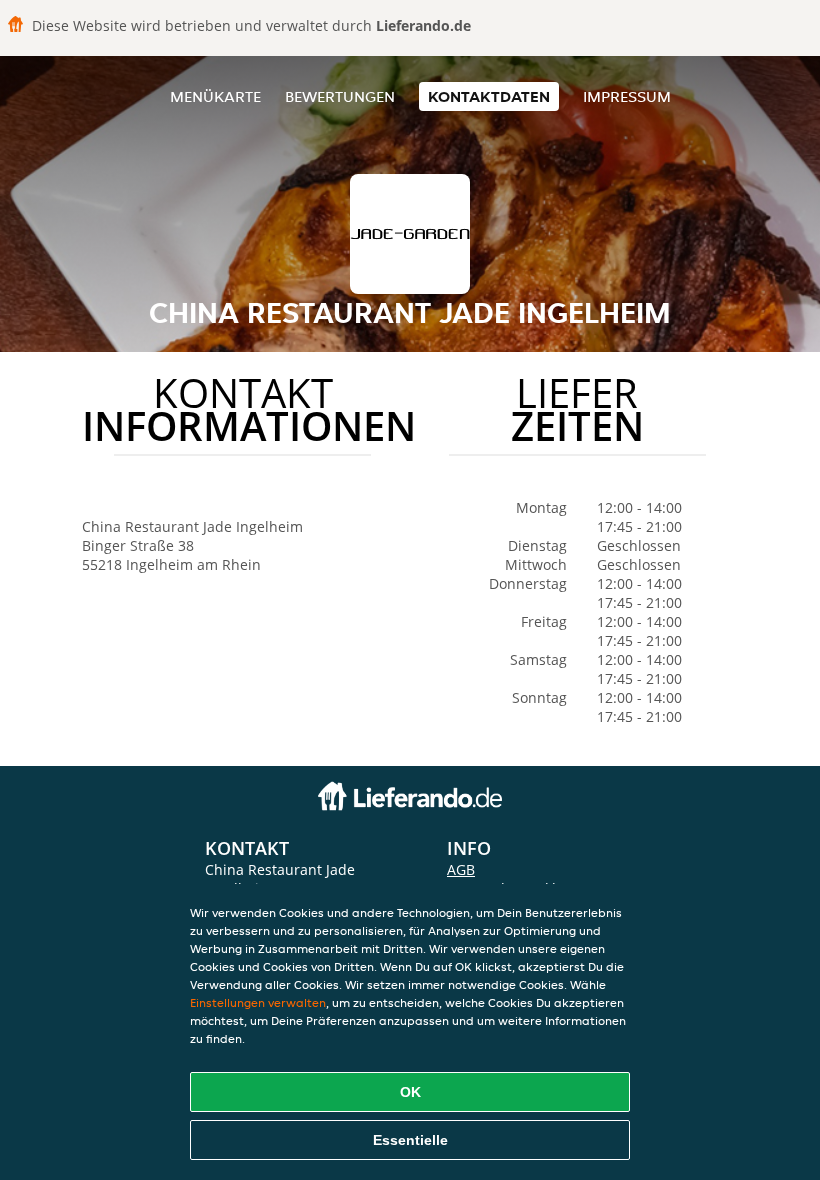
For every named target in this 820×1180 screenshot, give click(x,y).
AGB (461, 869)
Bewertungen (340, 96)
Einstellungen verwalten (258, 1002)
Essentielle (410, 1140)
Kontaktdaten (489, 96)
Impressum (627, 96)
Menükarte (215, 96)
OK (410, 1092)
